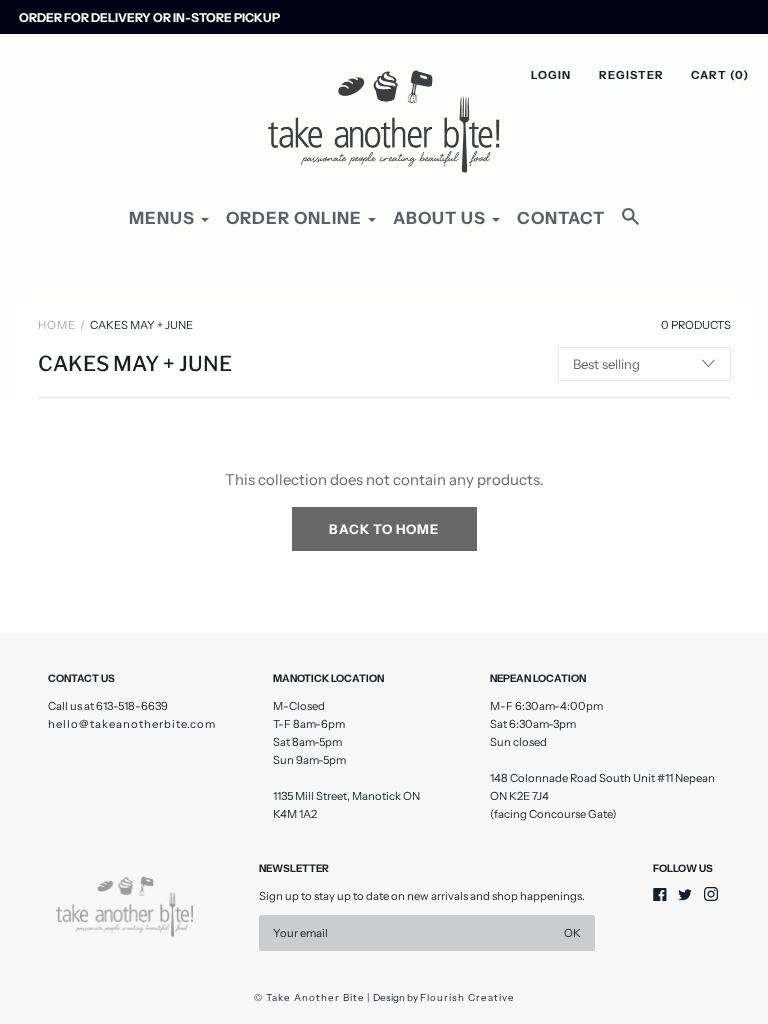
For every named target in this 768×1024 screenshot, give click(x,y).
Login (551, 75)
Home (57, 325)
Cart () (720, 75)
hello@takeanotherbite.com (132, 724)
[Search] (630, 226)
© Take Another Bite (309, 997)
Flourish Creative (467, 997)
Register (631, 75)
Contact (561, 218)
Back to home (384, 529)
